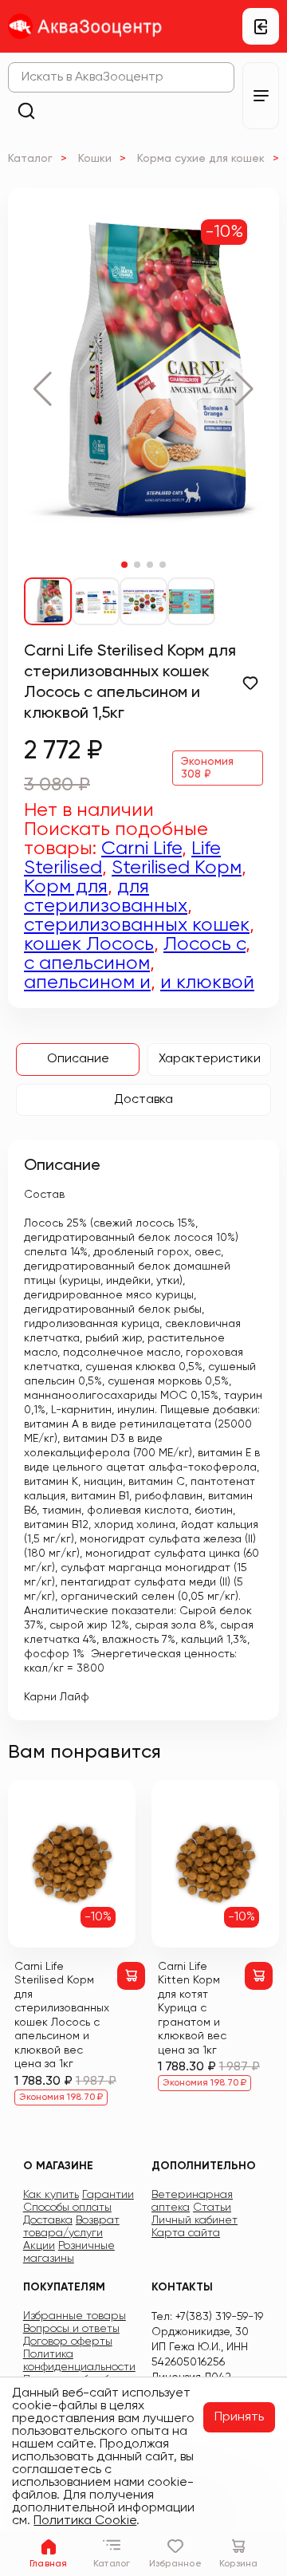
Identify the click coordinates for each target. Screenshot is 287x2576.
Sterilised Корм (177, 868)
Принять (239, 2417)
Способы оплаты (67, 2208)
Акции (39, 2246)
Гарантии (108, 2195)
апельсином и (87, 983)
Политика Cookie (85, 2521)
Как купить (51, 2195)
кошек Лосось (89, 944)
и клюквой (207, 983)
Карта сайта (186, 2233)
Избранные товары (75, 2316)
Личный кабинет (195, 2220)
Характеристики (210, 1059)
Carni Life (142, 849)
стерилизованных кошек (137, 925)
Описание (78, 1059)
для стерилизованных (106, 896)
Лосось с (204, 944)
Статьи (212, 2208)
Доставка (143, 1100)
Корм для (66, 887)
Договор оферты (68, 2342)
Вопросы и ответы (71, 2329)
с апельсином (87, 963)
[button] (43, 389)
